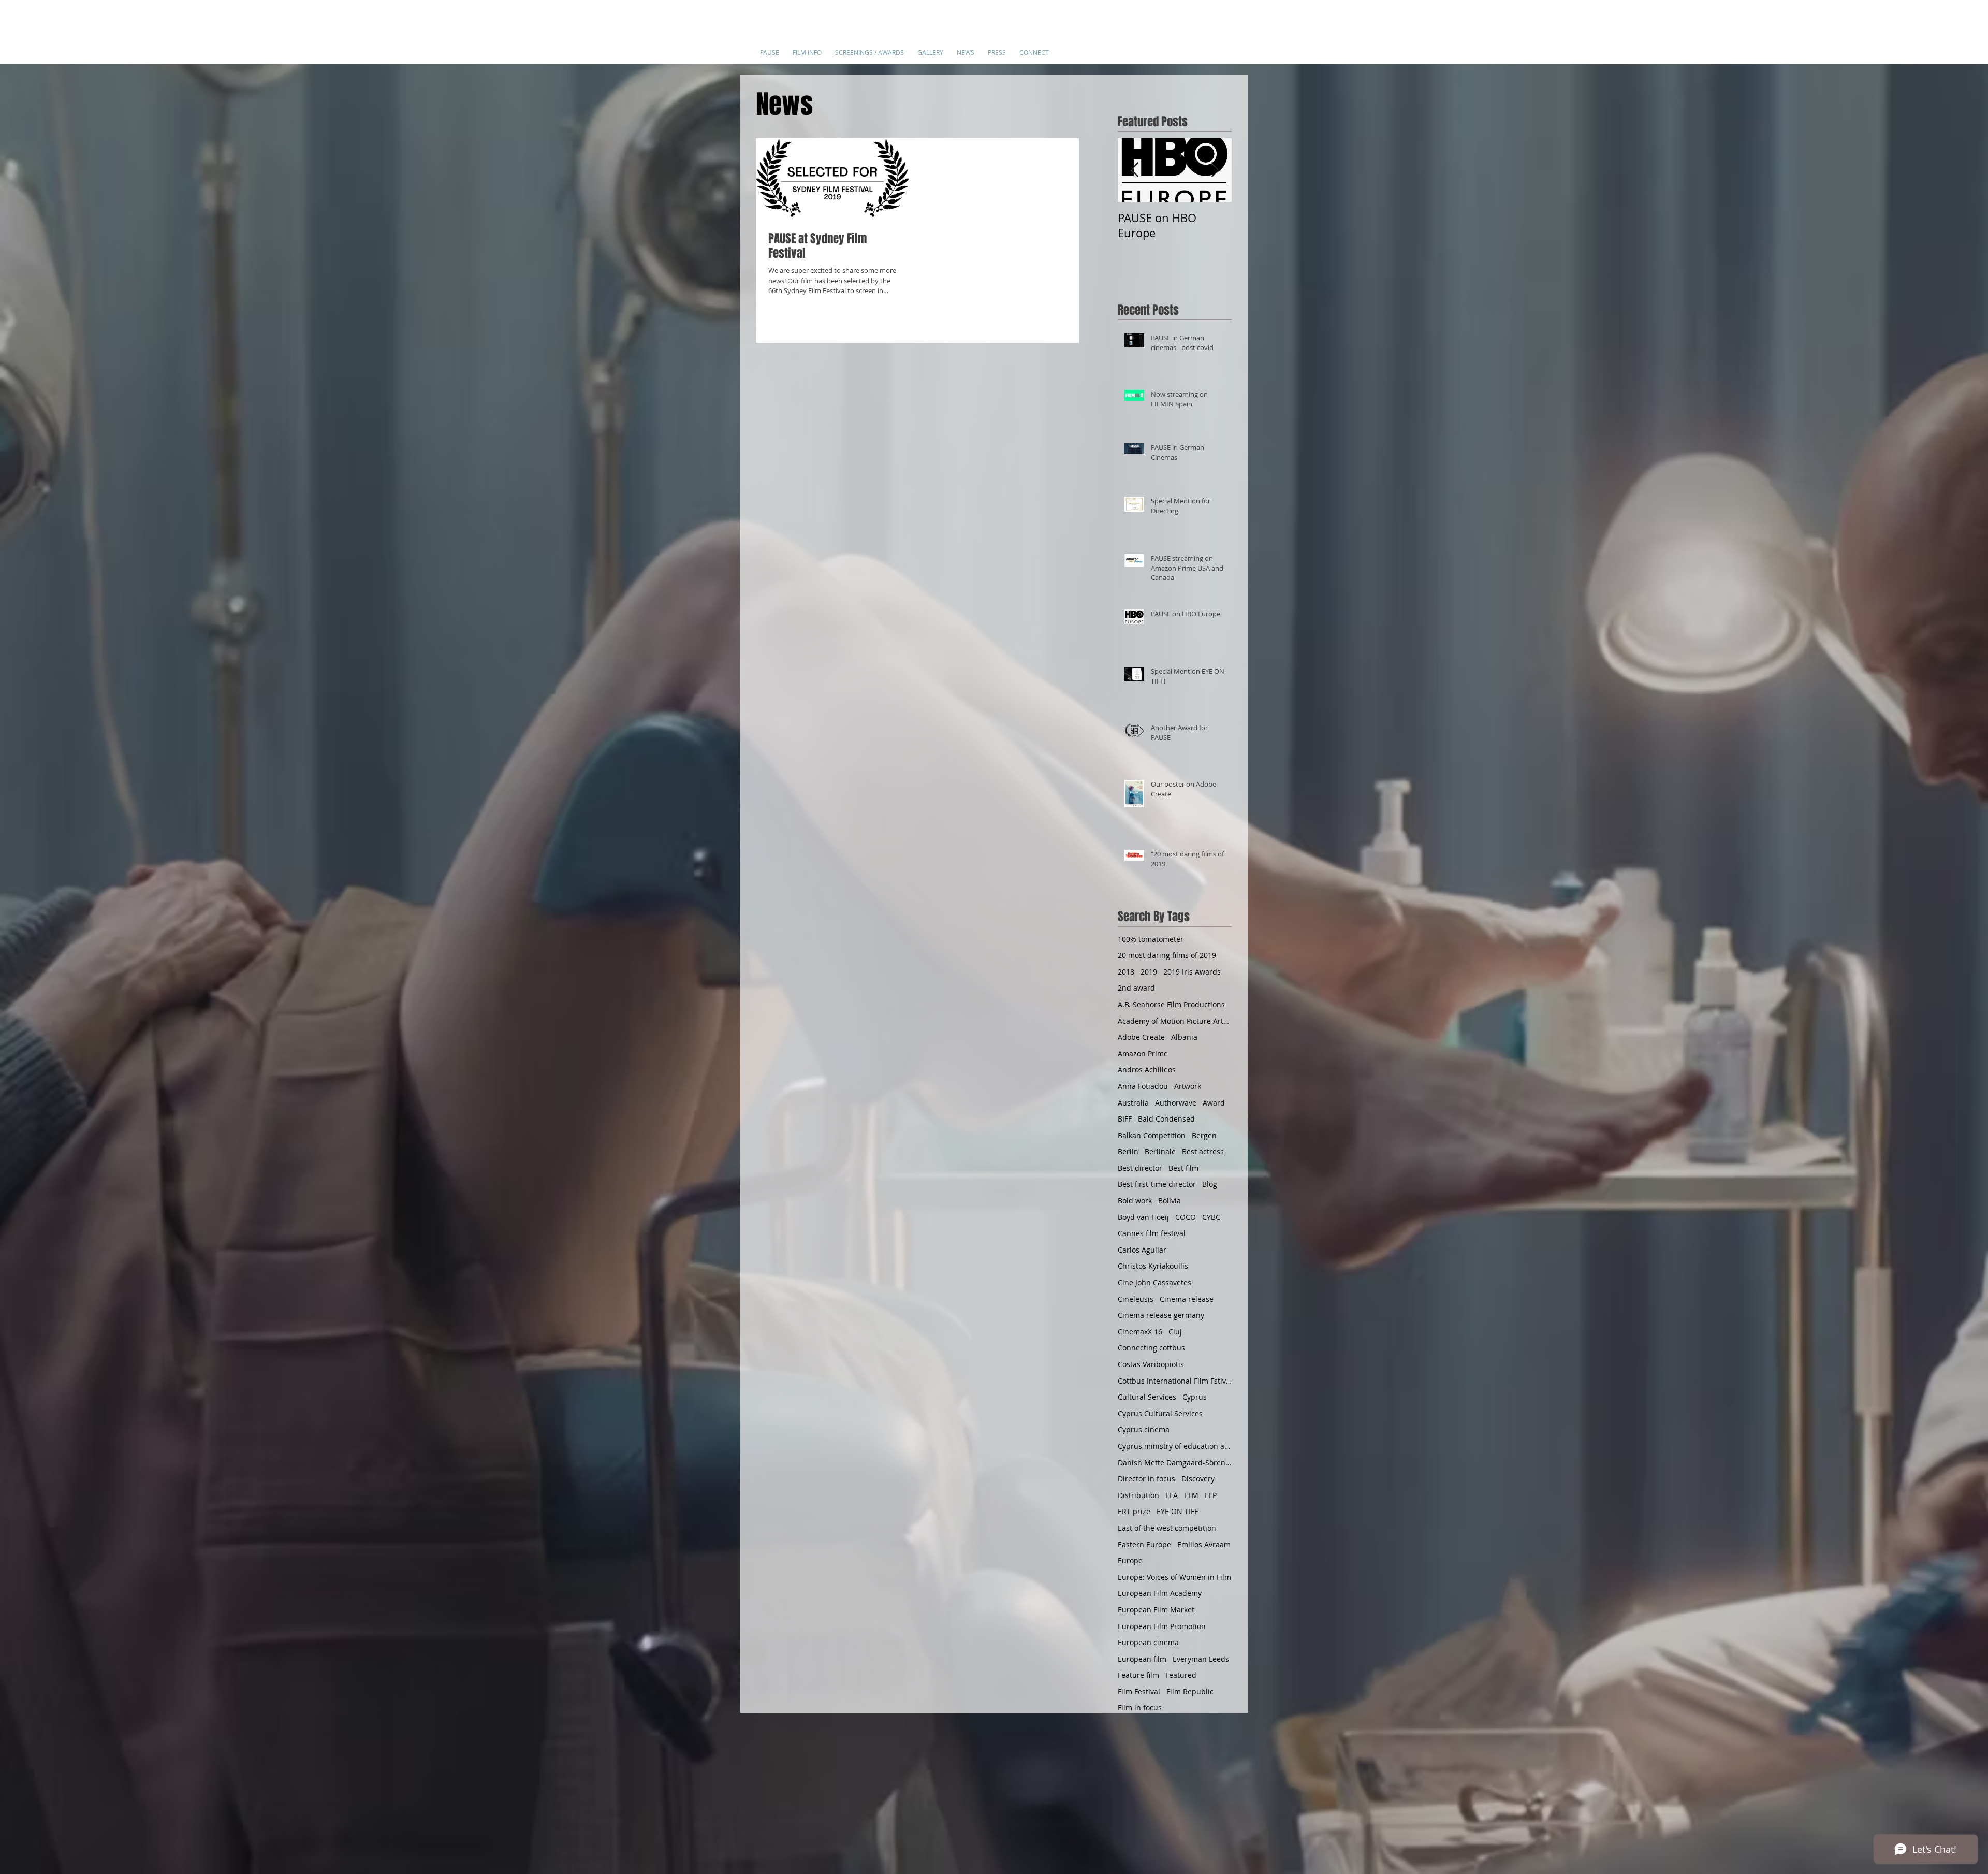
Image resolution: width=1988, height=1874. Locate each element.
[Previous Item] (1134, 171)
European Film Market (1156, 1610)
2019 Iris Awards (1192, 972)
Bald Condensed (1166, 1119)
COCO (1186, 1217)
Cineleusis (1136, 1299)
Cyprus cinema (1144, 1429)
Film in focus (1140, 1708)
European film (1142, 1659)
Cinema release (1187, 1299)
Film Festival (1139, 1691)
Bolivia (1170, 1201)
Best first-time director (1157, 1184)
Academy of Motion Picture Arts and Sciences (1175, 1021)
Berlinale (1160, 1151)
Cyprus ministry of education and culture (1175, 1446)
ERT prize (1134, 1511)
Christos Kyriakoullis (1153, 1266)
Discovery (1198, 1479)
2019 (1149, 972)
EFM (1191, 1495)
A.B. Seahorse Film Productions (1171, 1004)
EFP (1211, 1495)
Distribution (1138, 1495)
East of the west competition (1167, 1528)
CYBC (1211, 1217)
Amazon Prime (1143, 1054)
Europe (1130, 1560)
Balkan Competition (1152, 1135)
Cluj (1175, 1332)
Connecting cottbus (1151, 1348)
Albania (1184, 1037)
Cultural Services (1147, 1397)
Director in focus (1146, 1479)
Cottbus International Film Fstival (1175, 1381)
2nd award (1136, 988)
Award (1214, 1103)
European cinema (1148, 1642)
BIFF (1125, 1119)
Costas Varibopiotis (1151, 1364)
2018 (1126, 972)
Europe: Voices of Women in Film (1174, 1577)
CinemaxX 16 (1140, 1332)
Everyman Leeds (1201, 1659)
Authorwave (1176, 1103)
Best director (1140, 1168)
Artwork (1188, 1086)
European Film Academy (1160, 1593)
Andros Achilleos (1147, 1070)
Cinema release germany (1161, 1315)
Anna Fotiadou (1143, 1086)
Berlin (1128, 1151)
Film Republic (1190, 1691)
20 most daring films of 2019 (1167, 955)
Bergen (1204, 1135)
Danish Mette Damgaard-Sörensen (1175, 1463)
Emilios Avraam (1204, 1544)
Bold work (1135, 1201)
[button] (807, 48)
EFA (1172, 1495)
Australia (1133, 1103)
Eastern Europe (1144, 1544)
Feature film (1138, 1675)
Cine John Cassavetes (1154, 1282)
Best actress (1203, 1151)
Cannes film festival (1152, 1233)
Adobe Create (1141, 1037)
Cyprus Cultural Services (1160, 1413)
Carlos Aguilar (1142, 1250)
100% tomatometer (1151, 939)
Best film (1183, 1168)
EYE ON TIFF (1177, 1511)
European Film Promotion (1162, 1626)
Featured (1181, 1675)
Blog (1210, 1184)
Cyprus (1195, 1397)
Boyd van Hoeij (1143, 1217)
